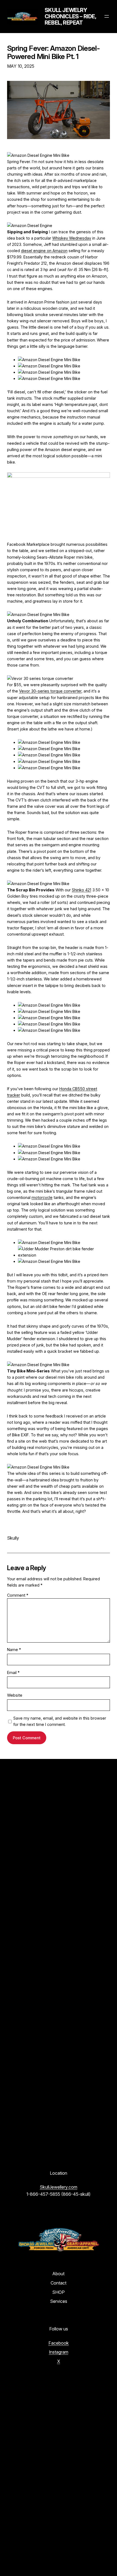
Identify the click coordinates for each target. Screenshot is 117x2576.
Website (15, 1695)
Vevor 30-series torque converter (50, 691)
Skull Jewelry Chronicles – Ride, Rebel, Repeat (70, 16)
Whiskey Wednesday (72, 238)
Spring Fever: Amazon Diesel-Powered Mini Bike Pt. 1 (54, 52)
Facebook (59, 2343)
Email (13, 1672)
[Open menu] (107, 16)
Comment (18, 1595)
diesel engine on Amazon (44, 251)
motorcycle (42, 1197)
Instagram (59, 2352)
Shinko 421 (81, 890)
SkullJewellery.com (59, 2187)
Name (14, 1650)
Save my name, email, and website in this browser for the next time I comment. (60, 1721)
